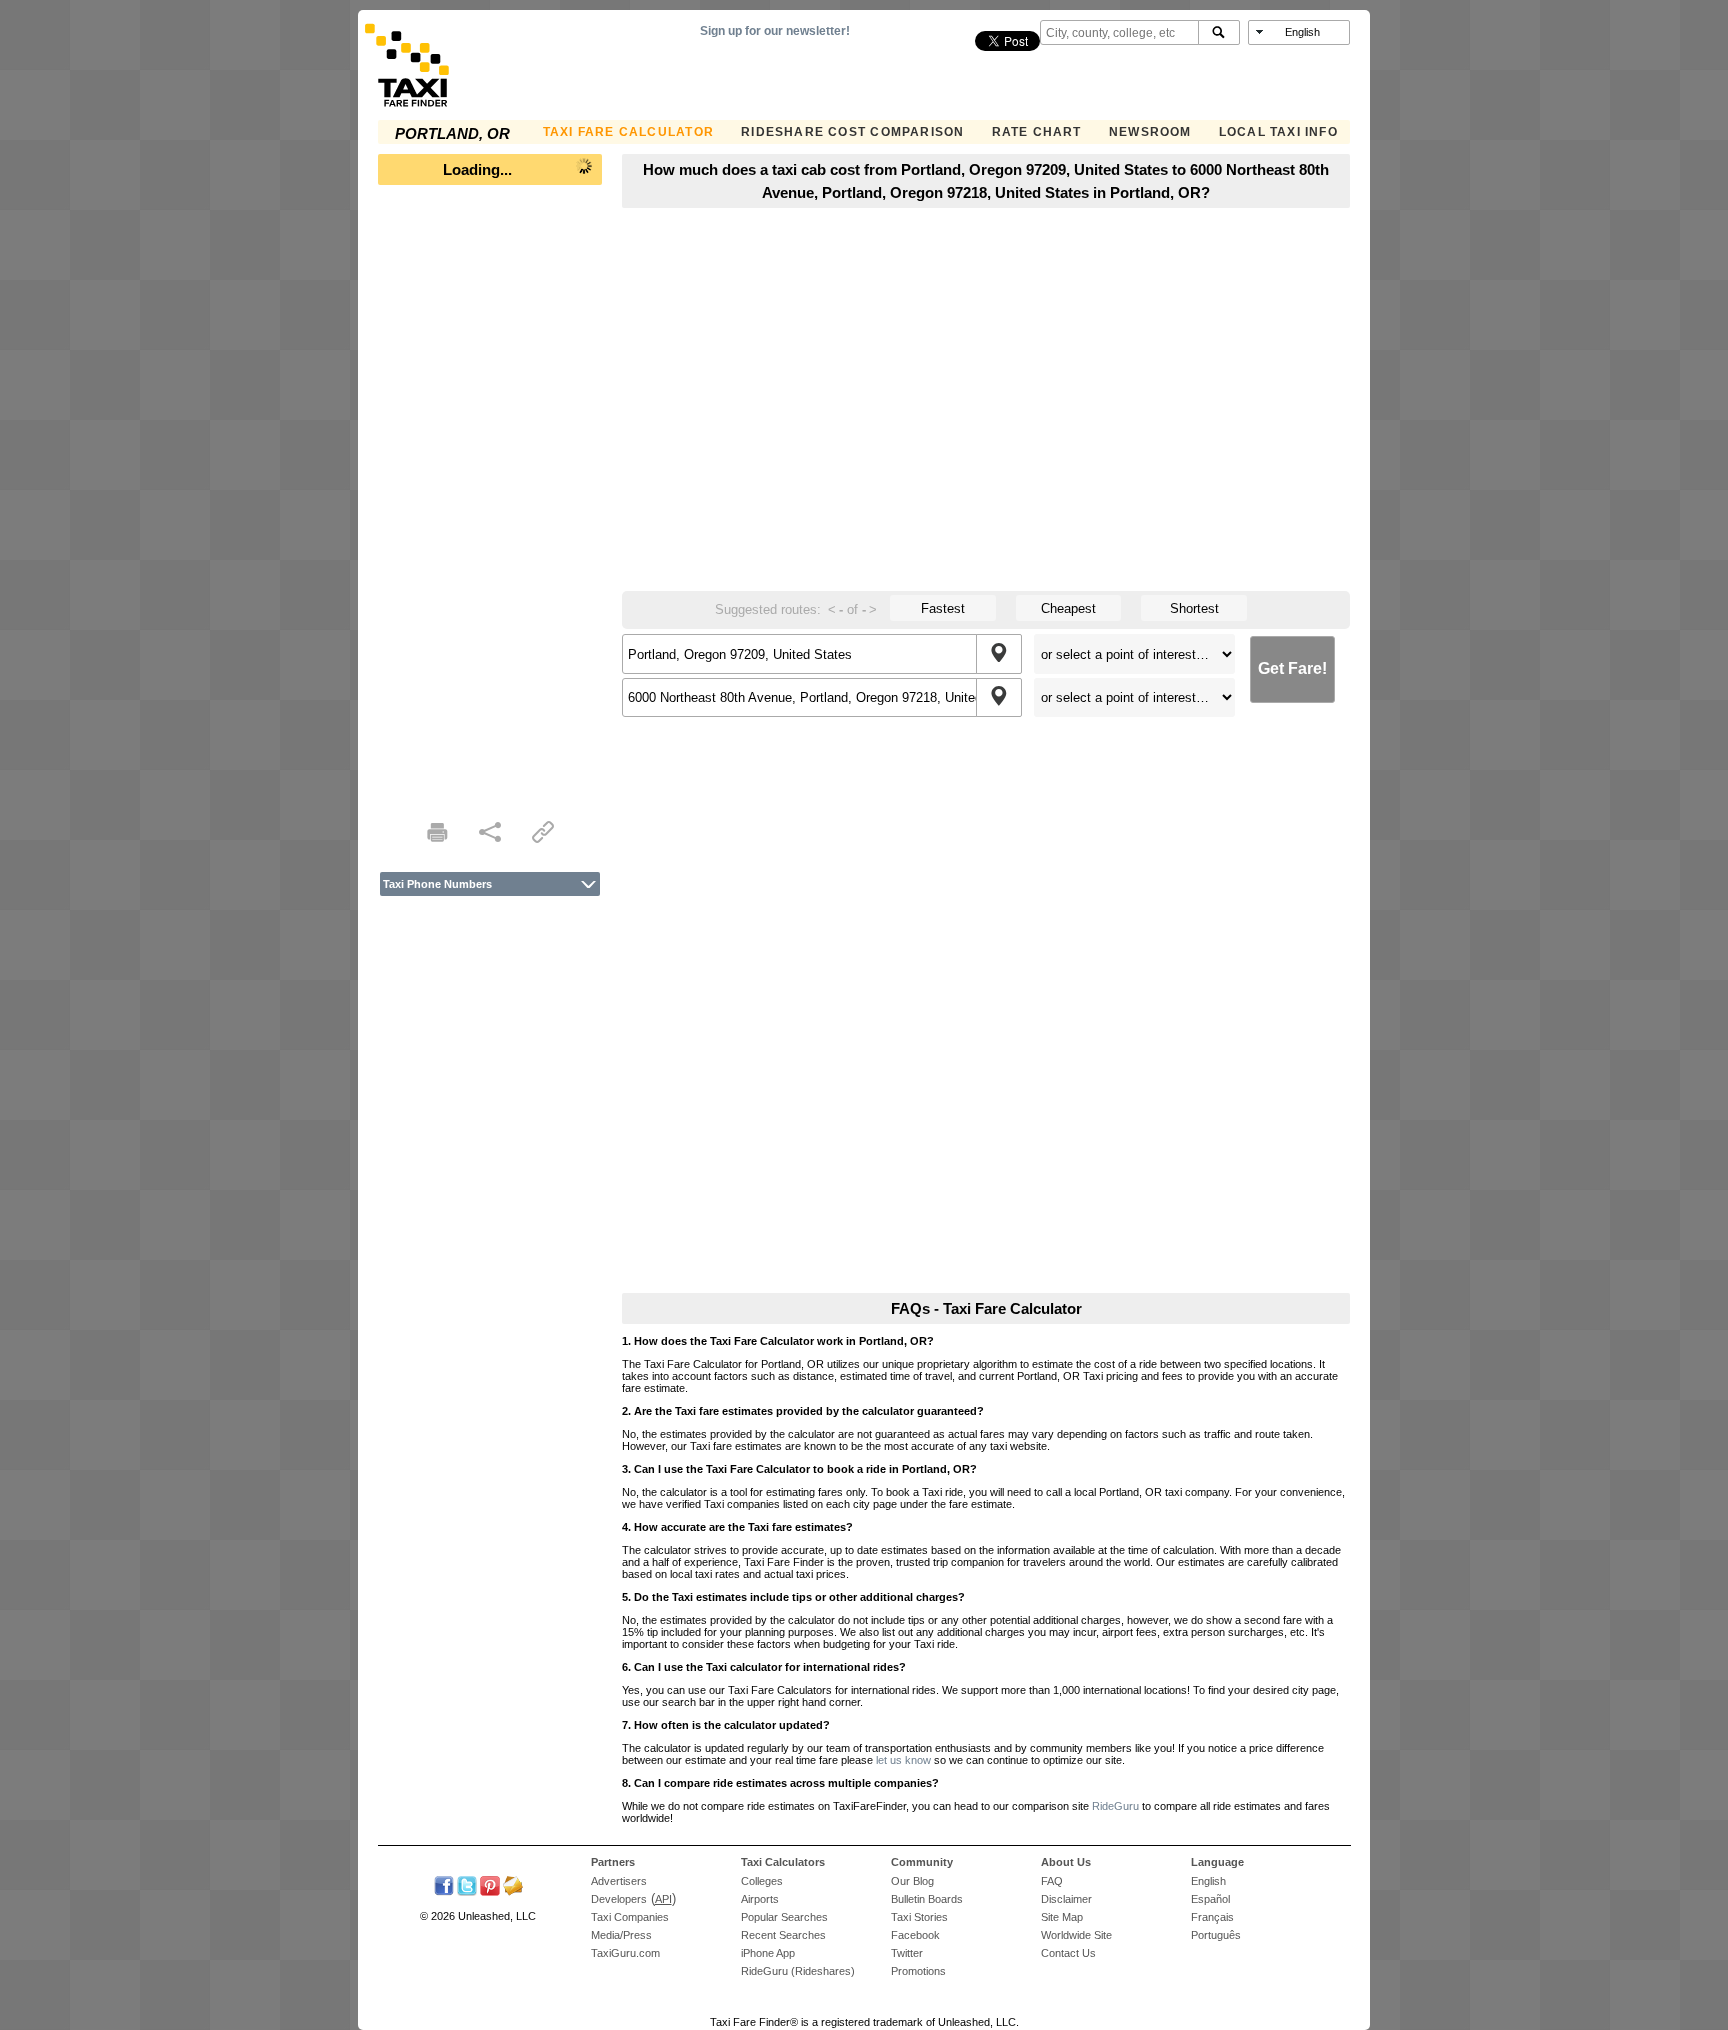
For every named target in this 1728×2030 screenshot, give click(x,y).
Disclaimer (1066, 1899)
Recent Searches (783, 1935)
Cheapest (1068, 608)
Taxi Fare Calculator (628, 132)
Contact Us (1068, 1953)
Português (1216, 1935)
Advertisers (619, 1881)
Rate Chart (1037, 132)
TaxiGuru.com (625, 1953)
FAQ (1052, 1881)
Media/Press (621, 1935)
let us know (903, 1760)
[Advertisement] (490, 496)
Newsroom (1150, 132)
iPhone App (768, 1953)
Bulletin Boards (927, 1899)
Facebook (915, 1935)
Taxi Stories (919, 1917)
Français (1212, 1917)
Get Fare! (1292, 668)
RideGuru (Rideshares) (798, 1971)
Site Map (1062, 1917)
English (1208, 1881)
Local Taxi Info (1278, 132)
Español (1210, 1899)
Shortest (1194, 608)
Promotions (918, 1971)
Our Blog (912, 1881)
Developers (619, 1899)
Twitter (907, 1953)
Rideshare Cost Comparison (852, 132)
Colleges (762, 1881)
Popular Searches (784, 1917)
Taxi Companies (630, 1917)
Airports (760, 1899)
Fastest (943, 608)
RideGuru (1115, 1806)
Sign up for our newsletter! (775, 31)
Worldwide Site (1076, 1935)
